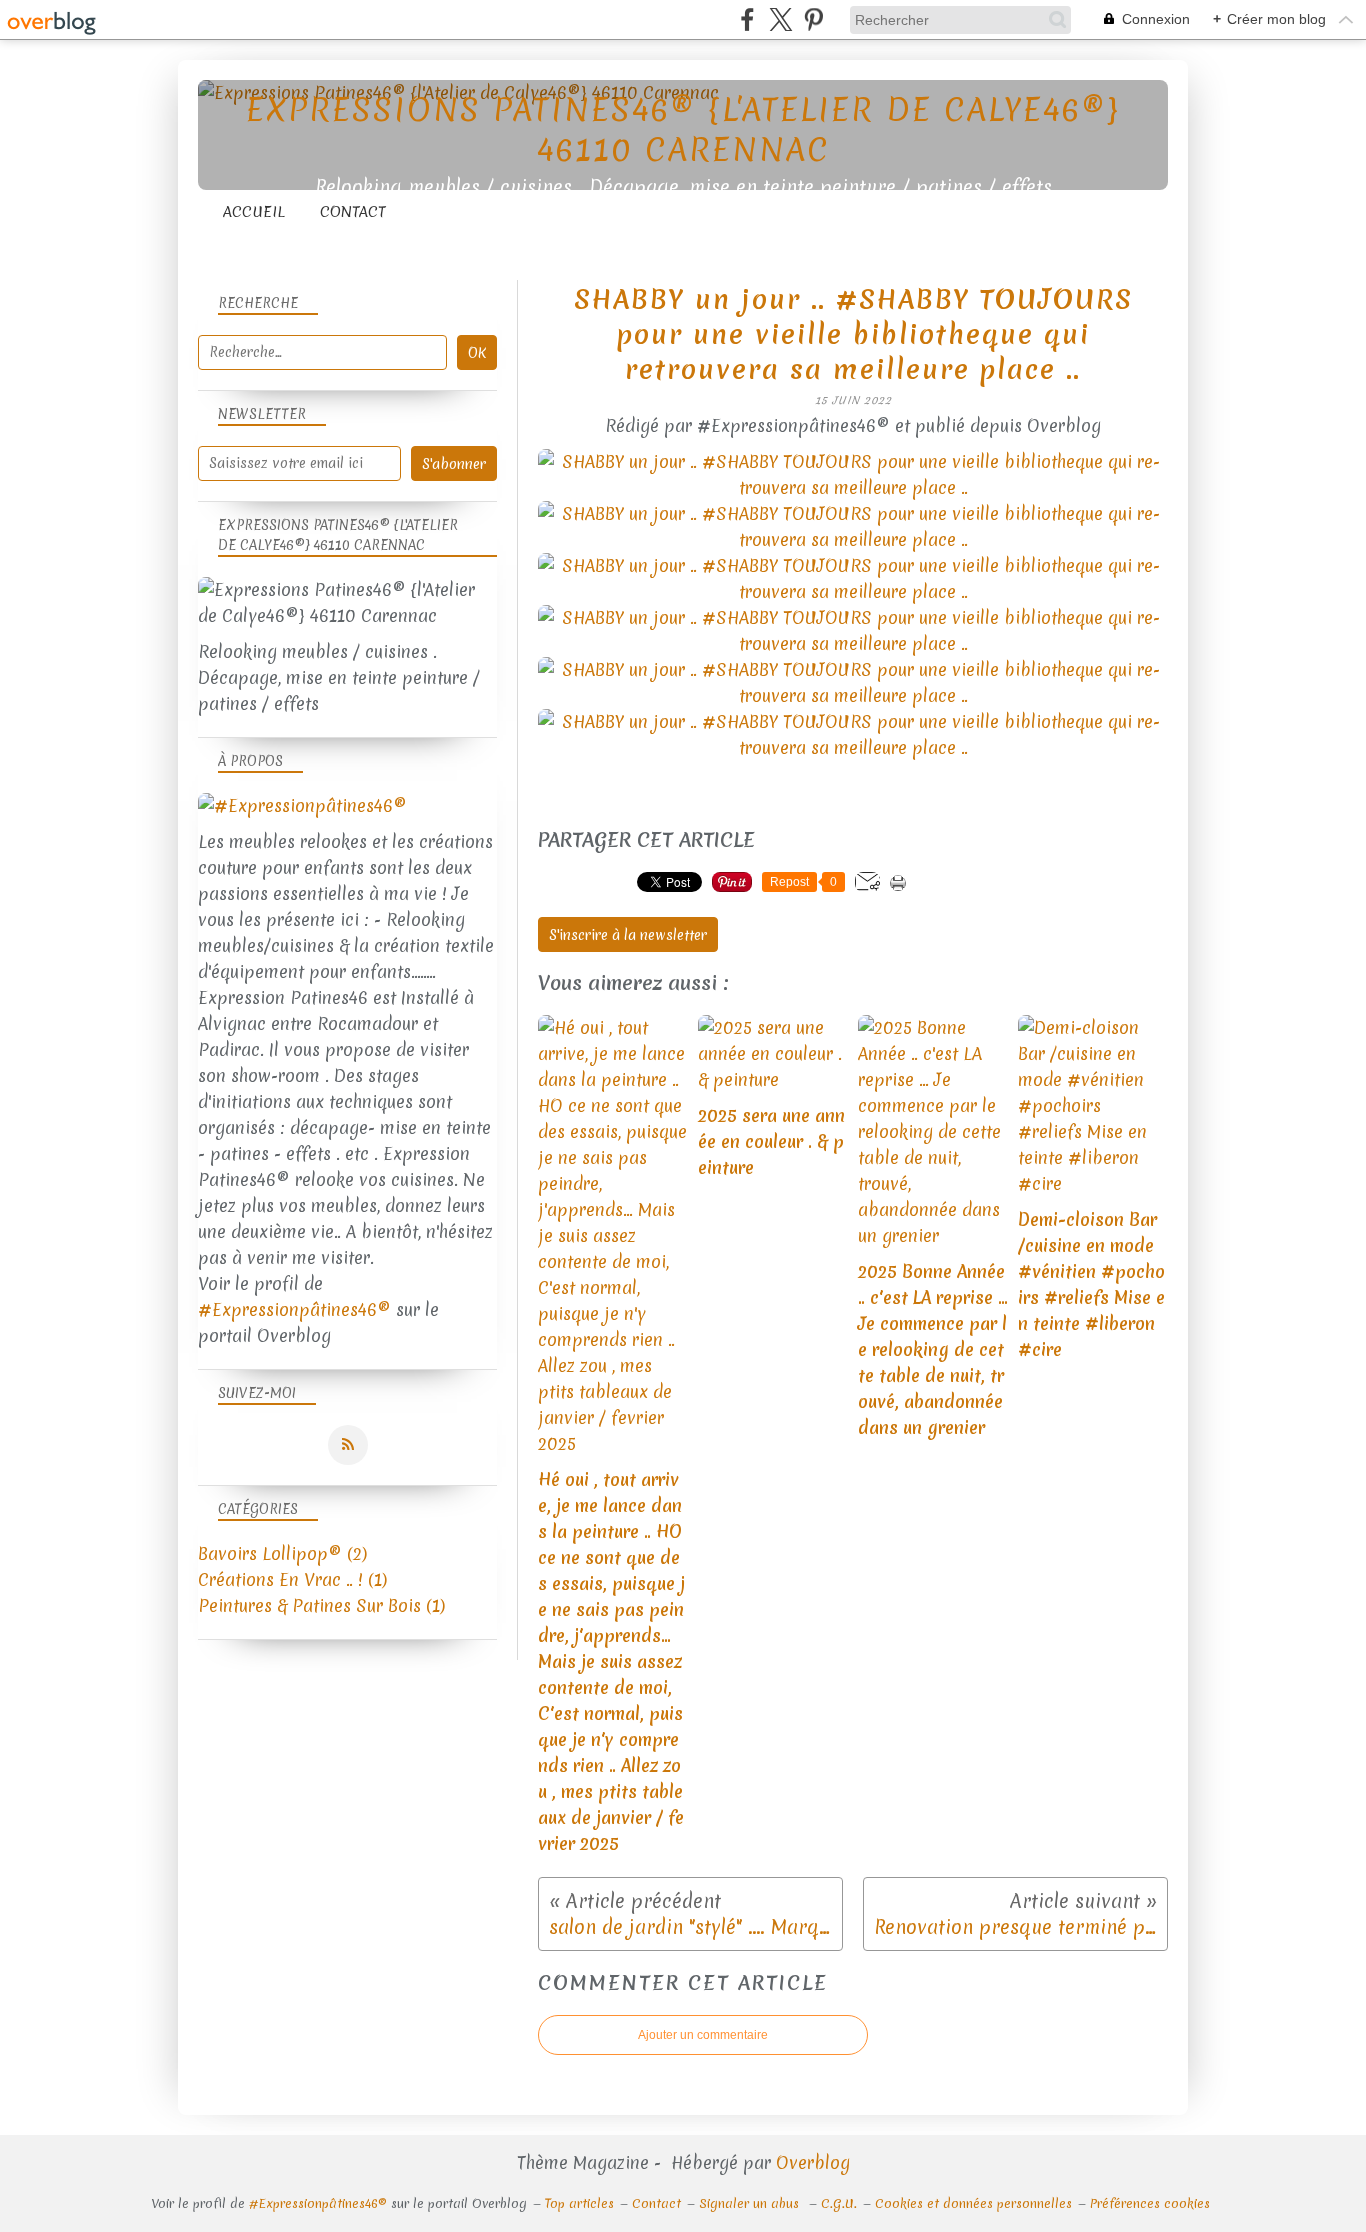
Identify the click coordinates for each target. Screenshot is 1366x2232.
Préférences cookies (1150, 2203)
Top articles (579, 2203)
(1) (292, 1579)
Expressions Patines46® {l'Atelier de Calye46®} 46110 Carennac (683, 129)
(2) (282, 1553)
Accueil (254, 212)
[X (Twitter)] (780, 19)
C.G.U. (839, 2203)
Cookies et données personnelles (973, 2203)
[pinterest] (813, 19)
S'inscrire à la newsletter (628, 935)
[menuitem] (254, 212)
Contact (353, 212)
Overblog (813, 2162)
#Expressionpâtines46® (294, 1309)
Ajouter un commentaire (703, 2035)
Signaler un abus (751, 2203)
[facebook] (747, 19)
